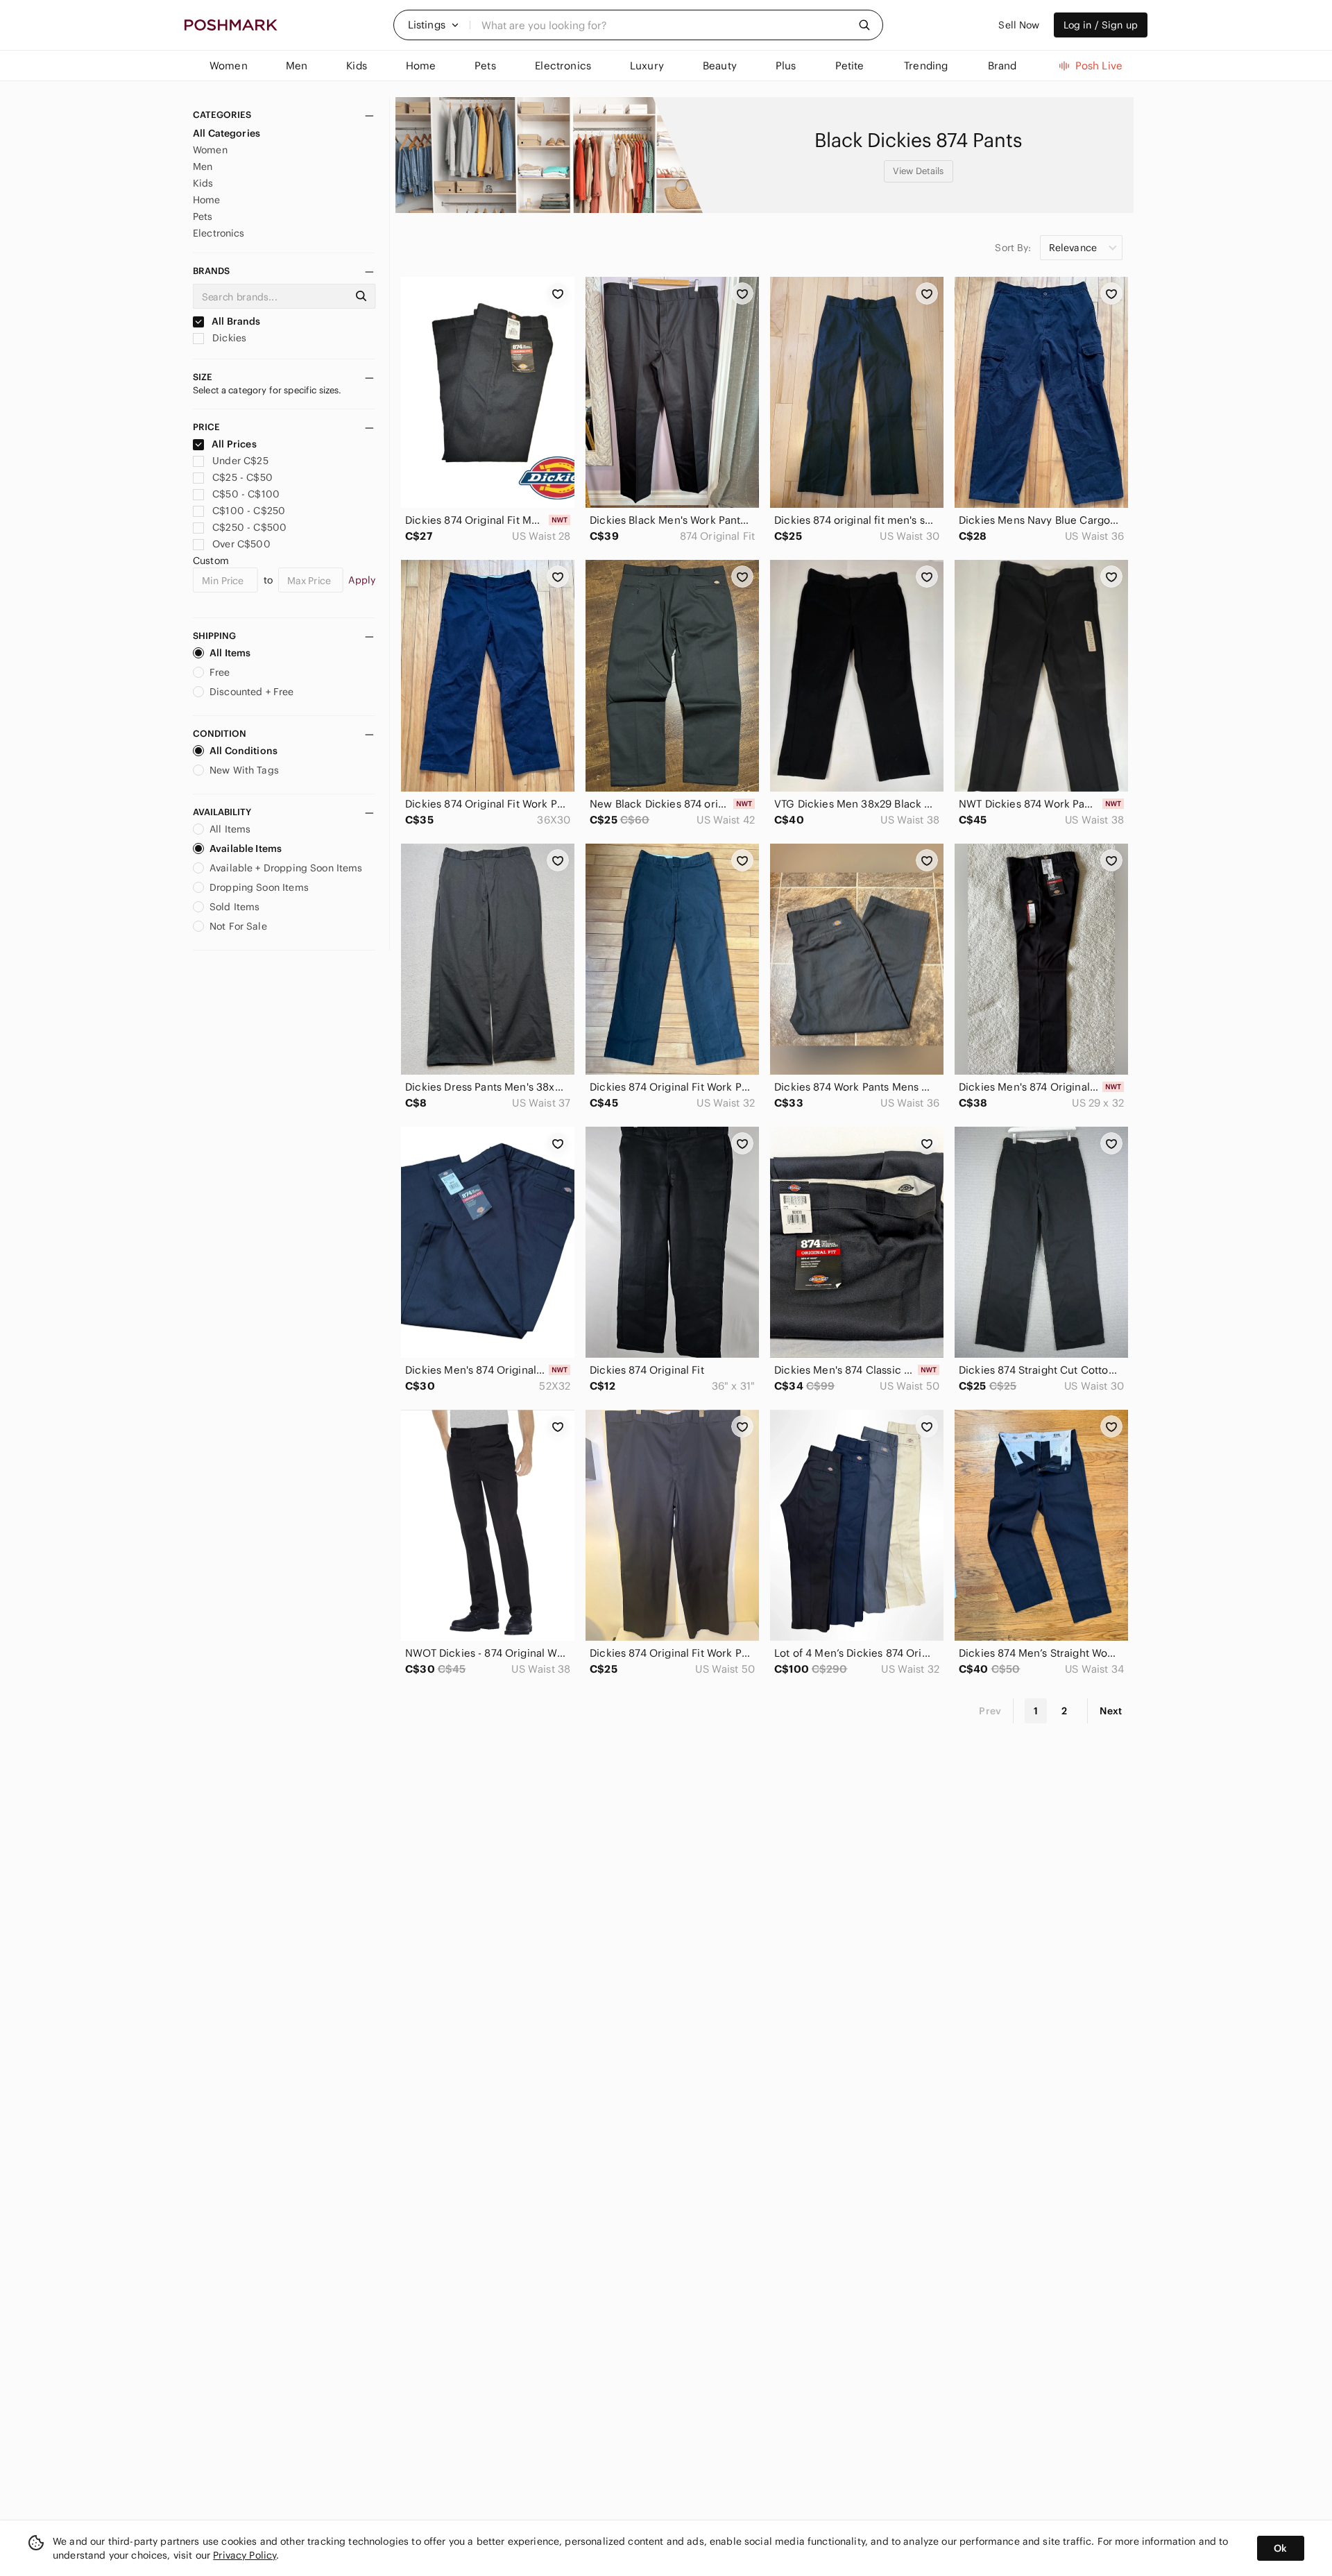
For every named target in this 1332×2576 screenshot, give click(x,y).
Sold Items (235, 907)
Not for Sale (238, 926)
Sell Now (1019, 25)
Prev (990, 1711)
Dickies (228, 338)
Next (1111, 1711)
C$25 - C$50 (242, 477)
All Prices (234, 444)
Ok (1280, 2548)
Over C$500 (241, 544)
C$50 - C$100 (246, 494)
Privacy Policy (245, 2555)
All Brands (235, 321)
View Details (919, 171)
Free (220, 672)
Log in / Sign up (1101, 25)
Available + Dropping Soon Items (286, 868)
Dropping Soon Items (259, 887)
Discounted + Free (252, 692)
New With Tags (244, 770)
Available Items (246, 848)
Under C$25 (240, 461)
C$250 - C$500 (249, 527)
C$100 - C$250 (249, 511)
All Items (230, 653)
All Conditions (244, 751)
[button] (434, 25)
